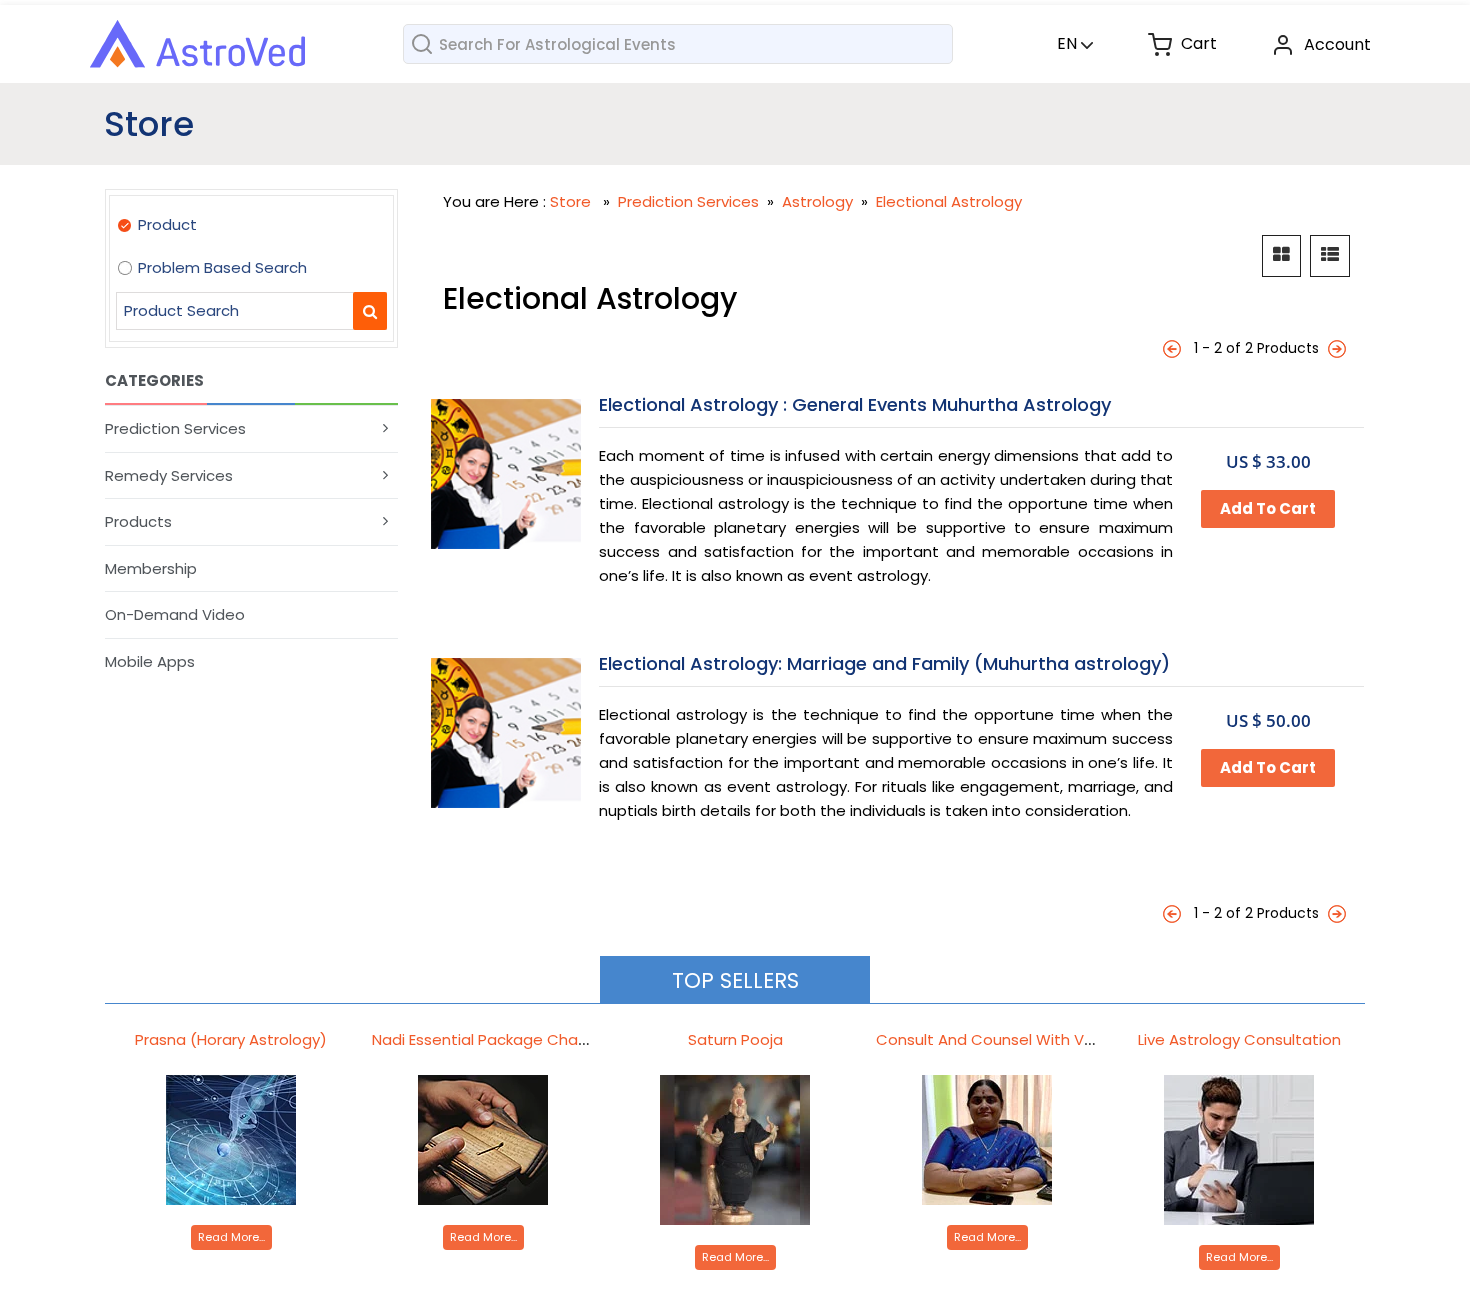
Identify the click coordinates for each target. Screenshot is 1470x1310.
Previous (1174, 348)
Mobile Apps (150, 661)
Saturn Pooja (735, 1039)
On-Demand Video (175, 614)
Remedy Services (169, 475)
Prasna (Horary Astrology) (231, 1039)
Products (138, 521)
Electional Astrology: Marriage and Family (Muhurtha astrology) (884, 663)
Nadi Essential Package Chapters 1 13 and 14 (534, 1039)
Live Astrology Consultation (1239, 1039)
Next (1339, 348)
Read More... (231, 1237)
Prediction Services (175, 428)
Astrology (819, 201)
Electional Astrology (949, 201)
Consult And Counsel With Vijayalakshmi (1024, 1039)
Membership (151, 568)
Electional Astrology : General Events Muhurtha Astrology (855, 404)
